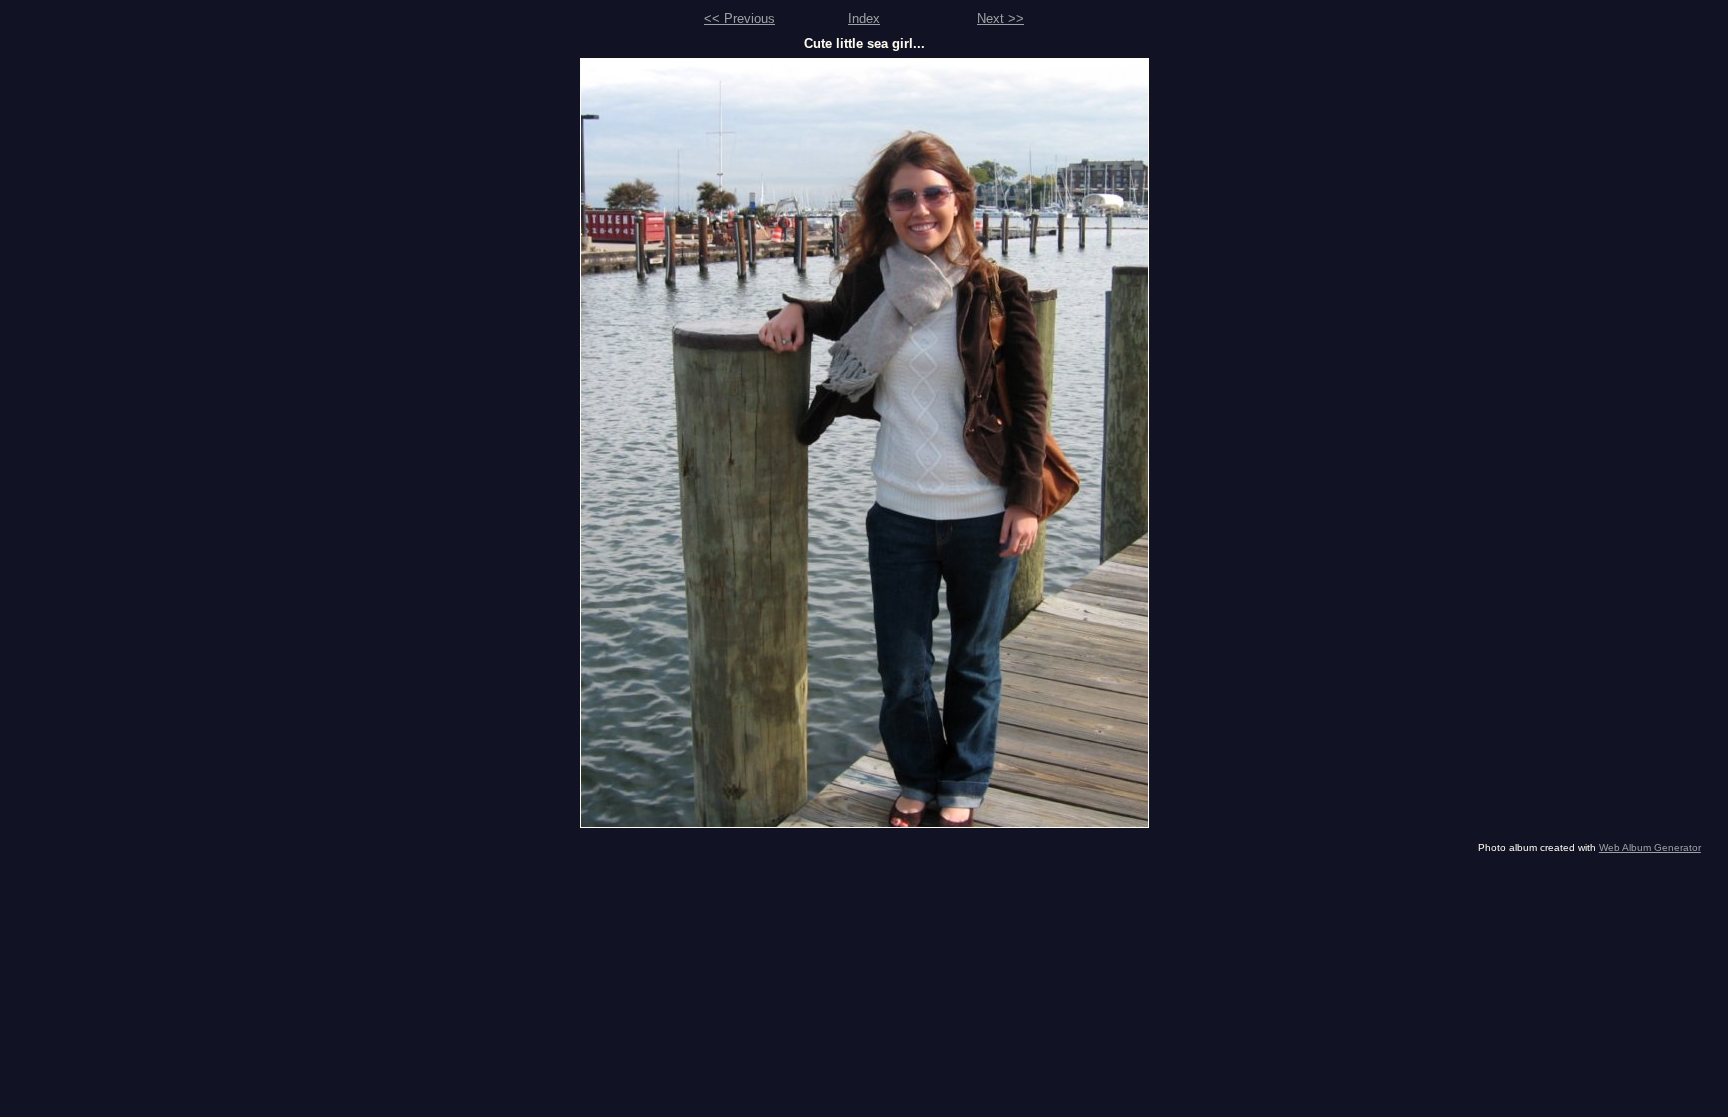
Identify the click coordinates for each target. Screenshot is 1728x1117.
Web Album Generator (1650, 847)
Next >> (1000, 18)
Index (864, 18)
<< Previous (739, 18)
